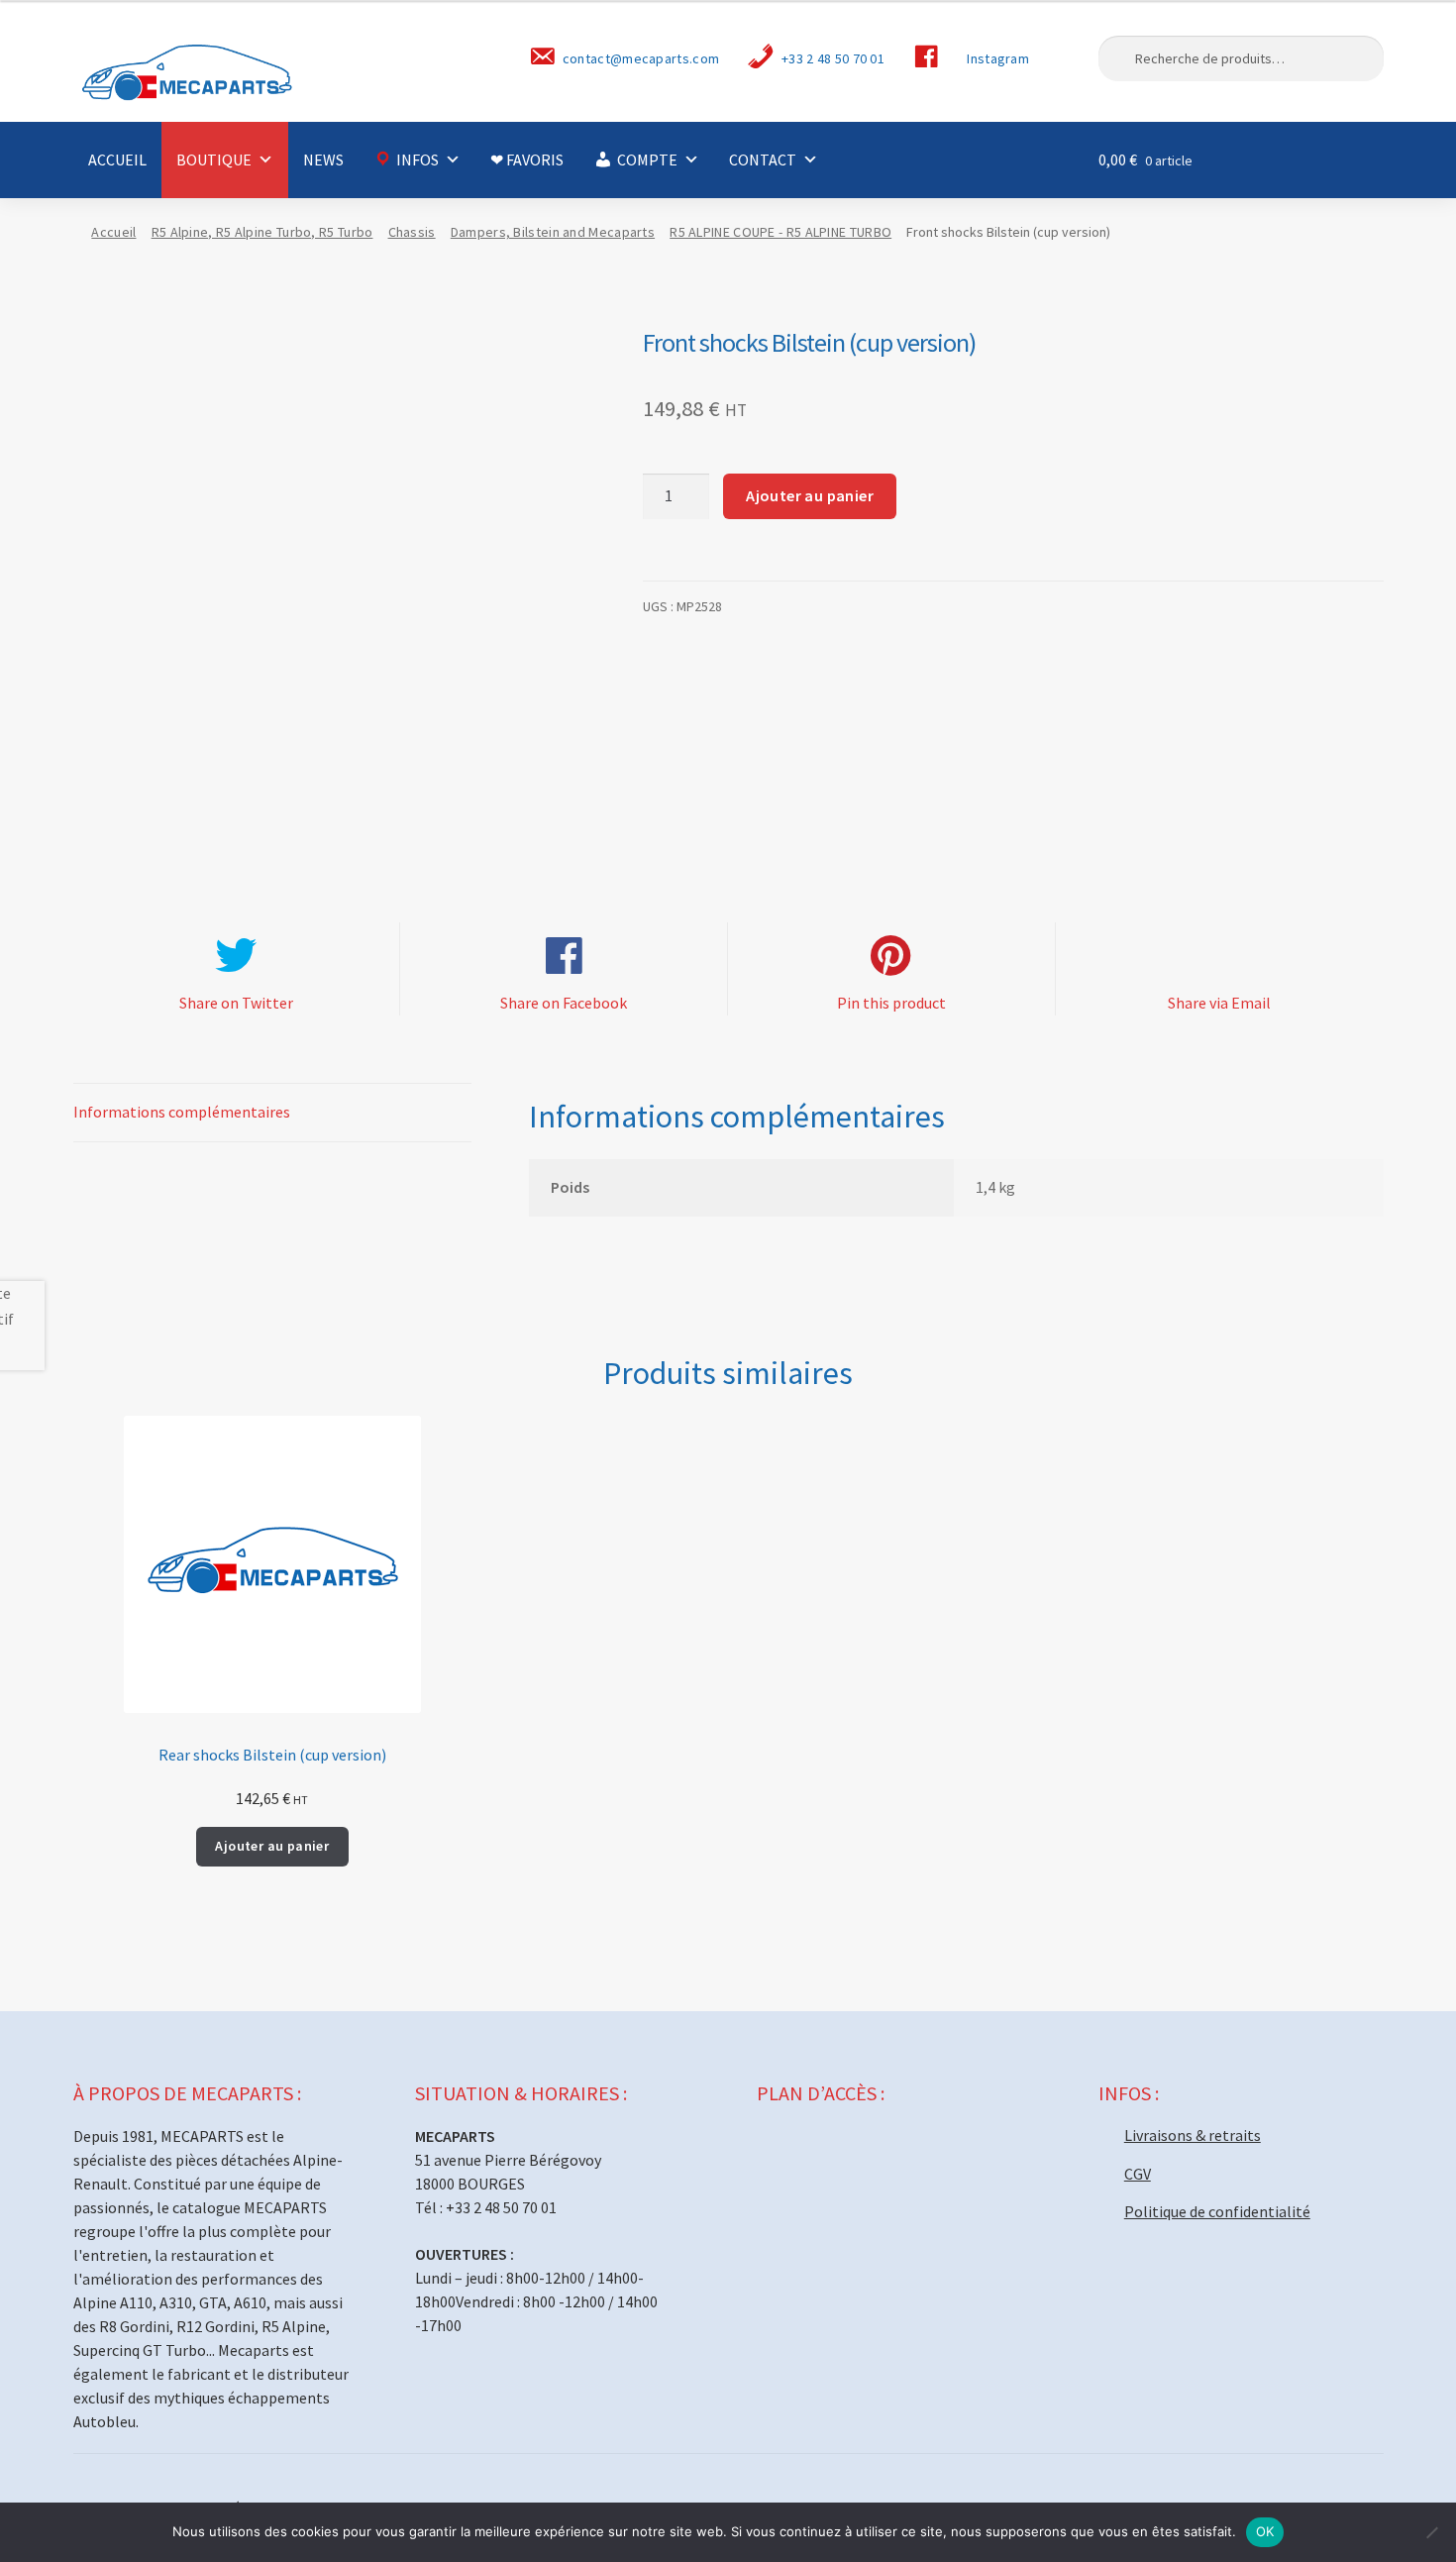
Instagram (998, 58)
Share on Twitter (236, 1003)
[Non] (1431, 2532)
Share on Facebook (564, 1003)
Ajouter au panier (810, 495)
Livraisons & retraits (1193, 2135)
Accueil (113, 232)
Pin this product (891, 1003)
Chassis (412, 232)
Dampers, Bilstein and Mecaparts (553, 232)
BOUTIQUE (214, 160)
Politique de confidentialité (1217, 2211)
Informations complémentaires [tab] (182, 1112)
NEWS (323, 160)
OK (1265, 2531)
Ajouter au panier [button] (272, 1846)
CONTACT (763, 160)
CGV (1138, 2174)
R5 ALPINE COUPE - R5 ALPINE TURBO (780, 232)
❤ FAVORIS (527, 160)
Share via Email (1219, 1003)
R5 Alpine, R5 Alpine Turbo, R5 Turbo (262, 232)
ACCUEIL (117, 160)
